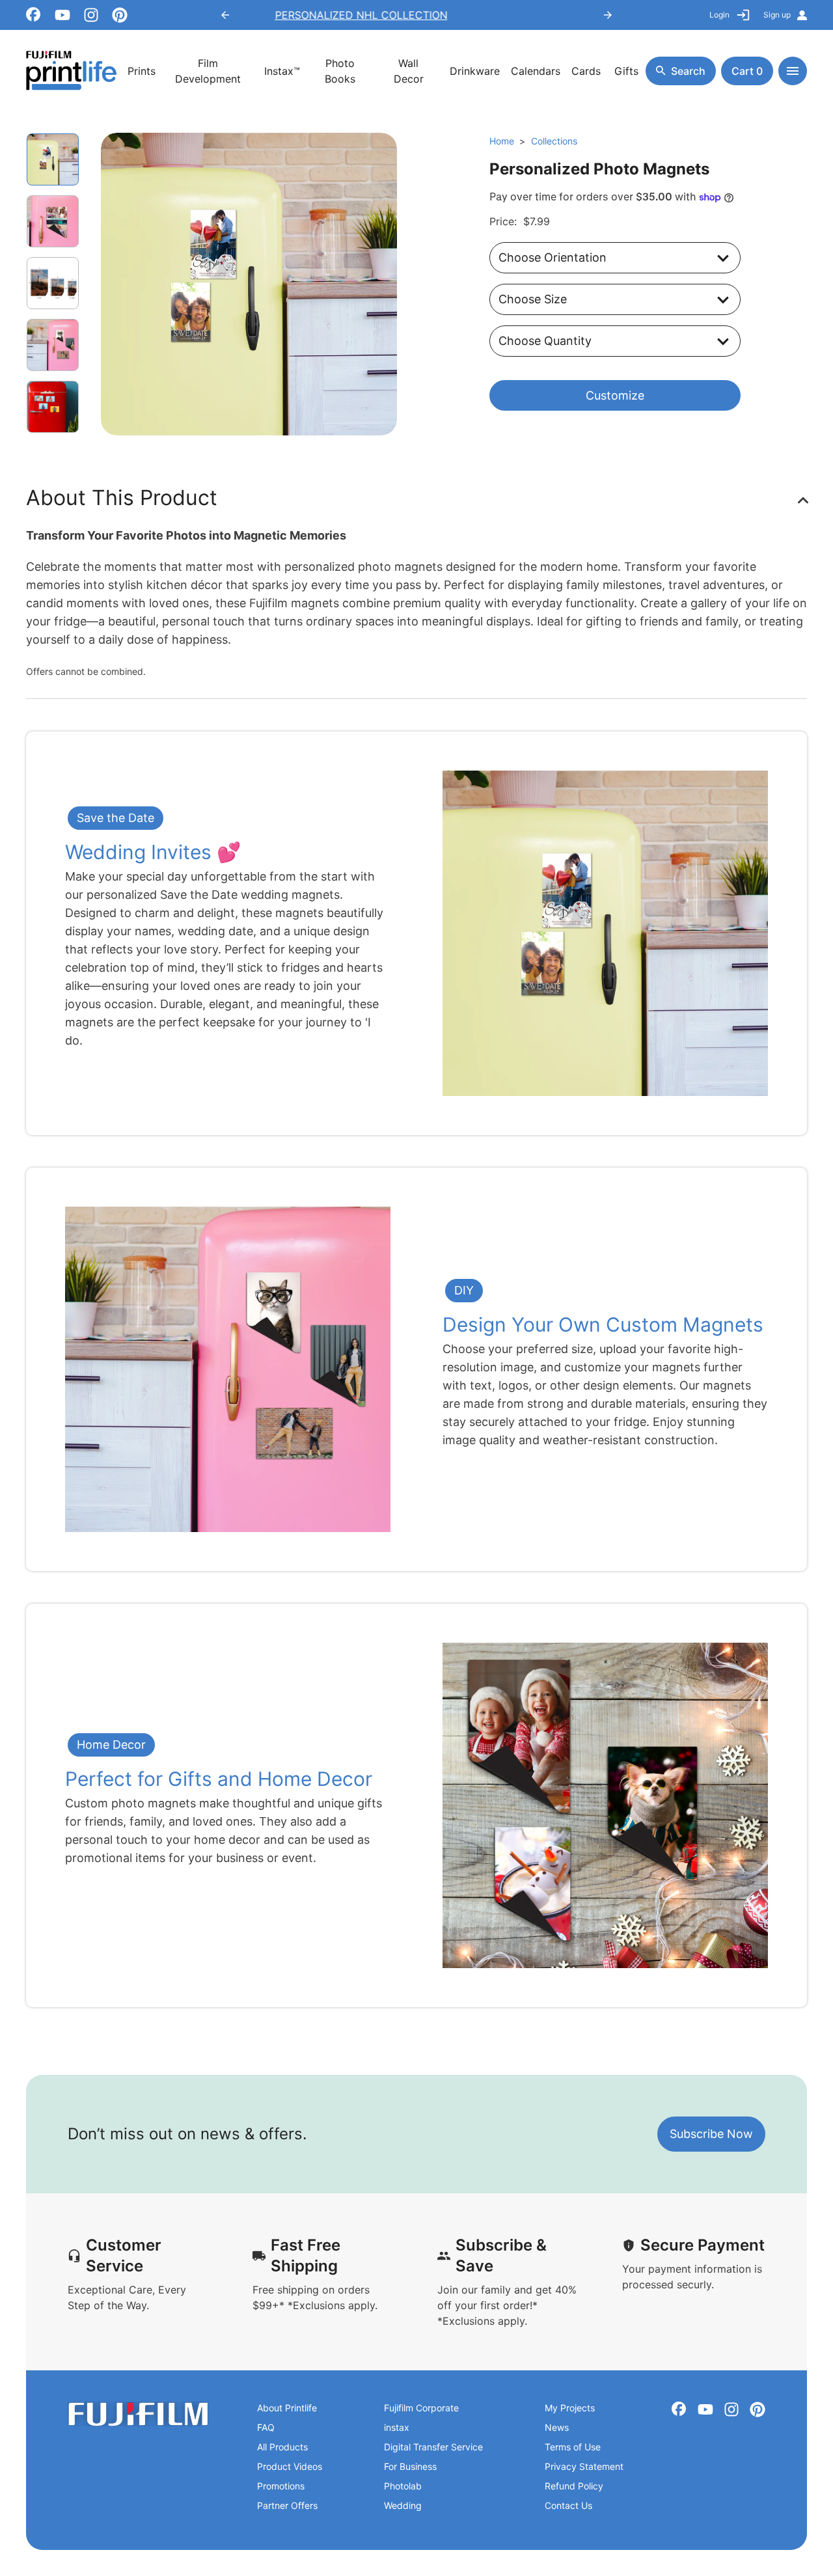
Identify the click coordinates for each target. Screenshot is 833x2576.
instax (397, 2427)
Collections (554, 141)
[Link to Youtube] (62, 15)
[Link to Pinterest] (120, 15)
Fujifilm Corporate (421, 2408)
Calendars (536, 71)
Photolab (403, 2486)
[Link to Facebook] (34, 15)
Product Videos (290, 2466)
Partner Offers (287, 2505)
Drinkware (475, 71)
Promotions (281, 2486)
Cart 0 (747, 71)
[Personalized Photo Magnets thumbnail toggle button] (53, 221)
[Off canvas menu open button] (793, 71)
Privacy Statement (584, 2466)
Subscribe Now (711, 2134)
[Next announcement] (608, 15)
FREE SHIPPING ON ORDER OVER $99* (416, 15)
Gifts (626, 71)
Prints (142, 71)
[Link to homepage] (138, 2414)
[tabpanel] (249, 284)
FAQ (266, 2427)
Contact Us (568, 2505)
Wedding (403, 2505)
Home (502, 141)
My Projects (570, 2408)
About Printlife (287, 2408)
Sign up (777, 15)
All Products (282, 2447)
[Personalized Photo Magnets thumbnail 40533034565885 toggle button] (53, 159)
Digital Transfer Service (433, 2447)
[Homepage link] (72, 71)
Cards (586, 71)
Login (719, 15)
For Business (410, 2466)
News (557, 2427)
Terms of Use (573, 2447)
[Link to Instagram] (91, 15)
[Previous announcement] (225, 15)
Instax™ (282, 71)
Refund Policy (574, 2486)
